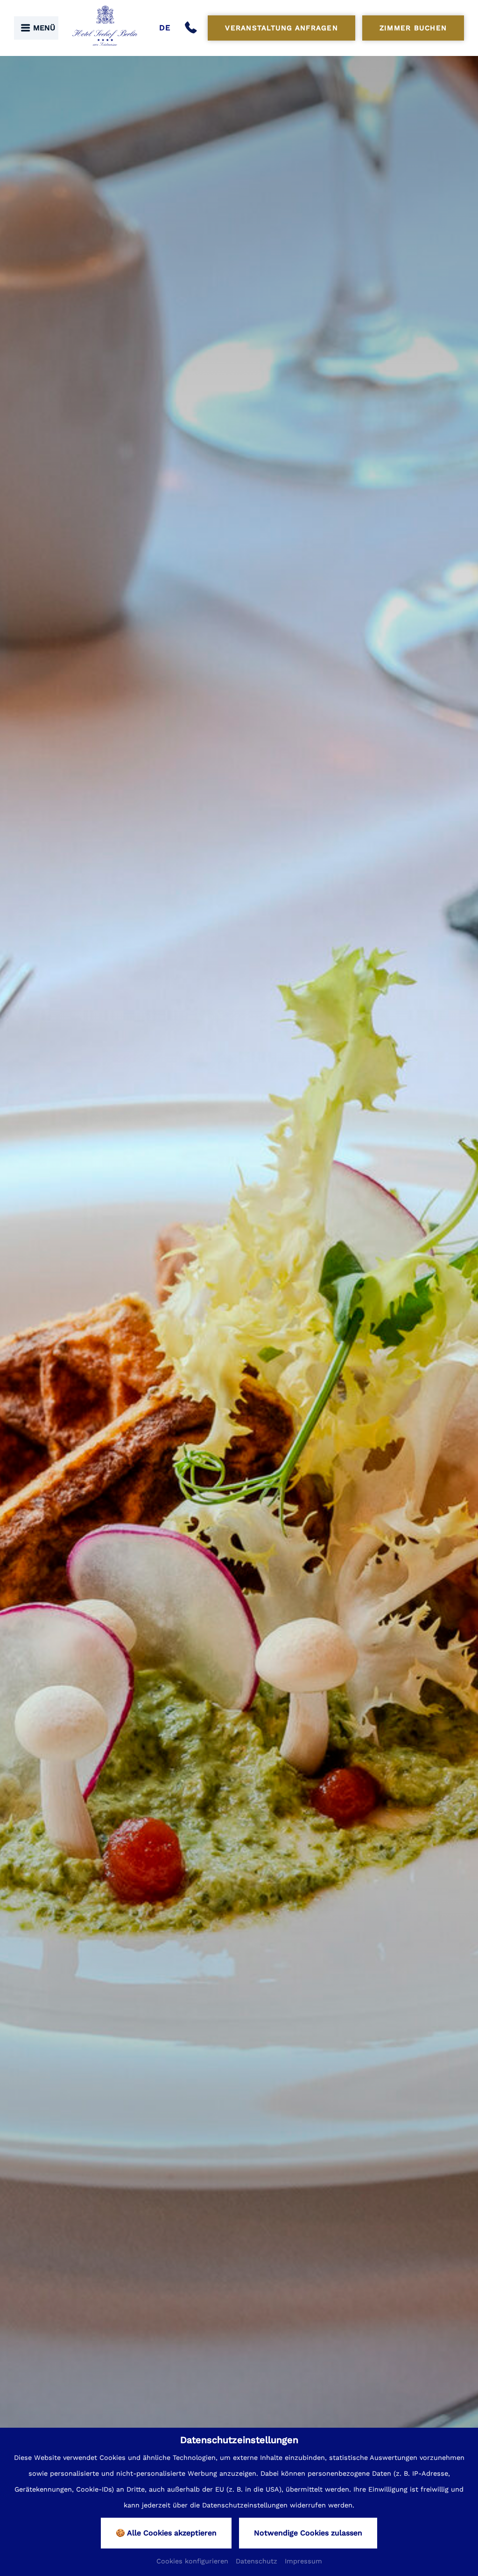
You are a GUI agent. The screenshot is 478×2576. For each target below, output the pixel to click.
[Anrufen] (193, 28)
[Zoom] (239, 1314)
